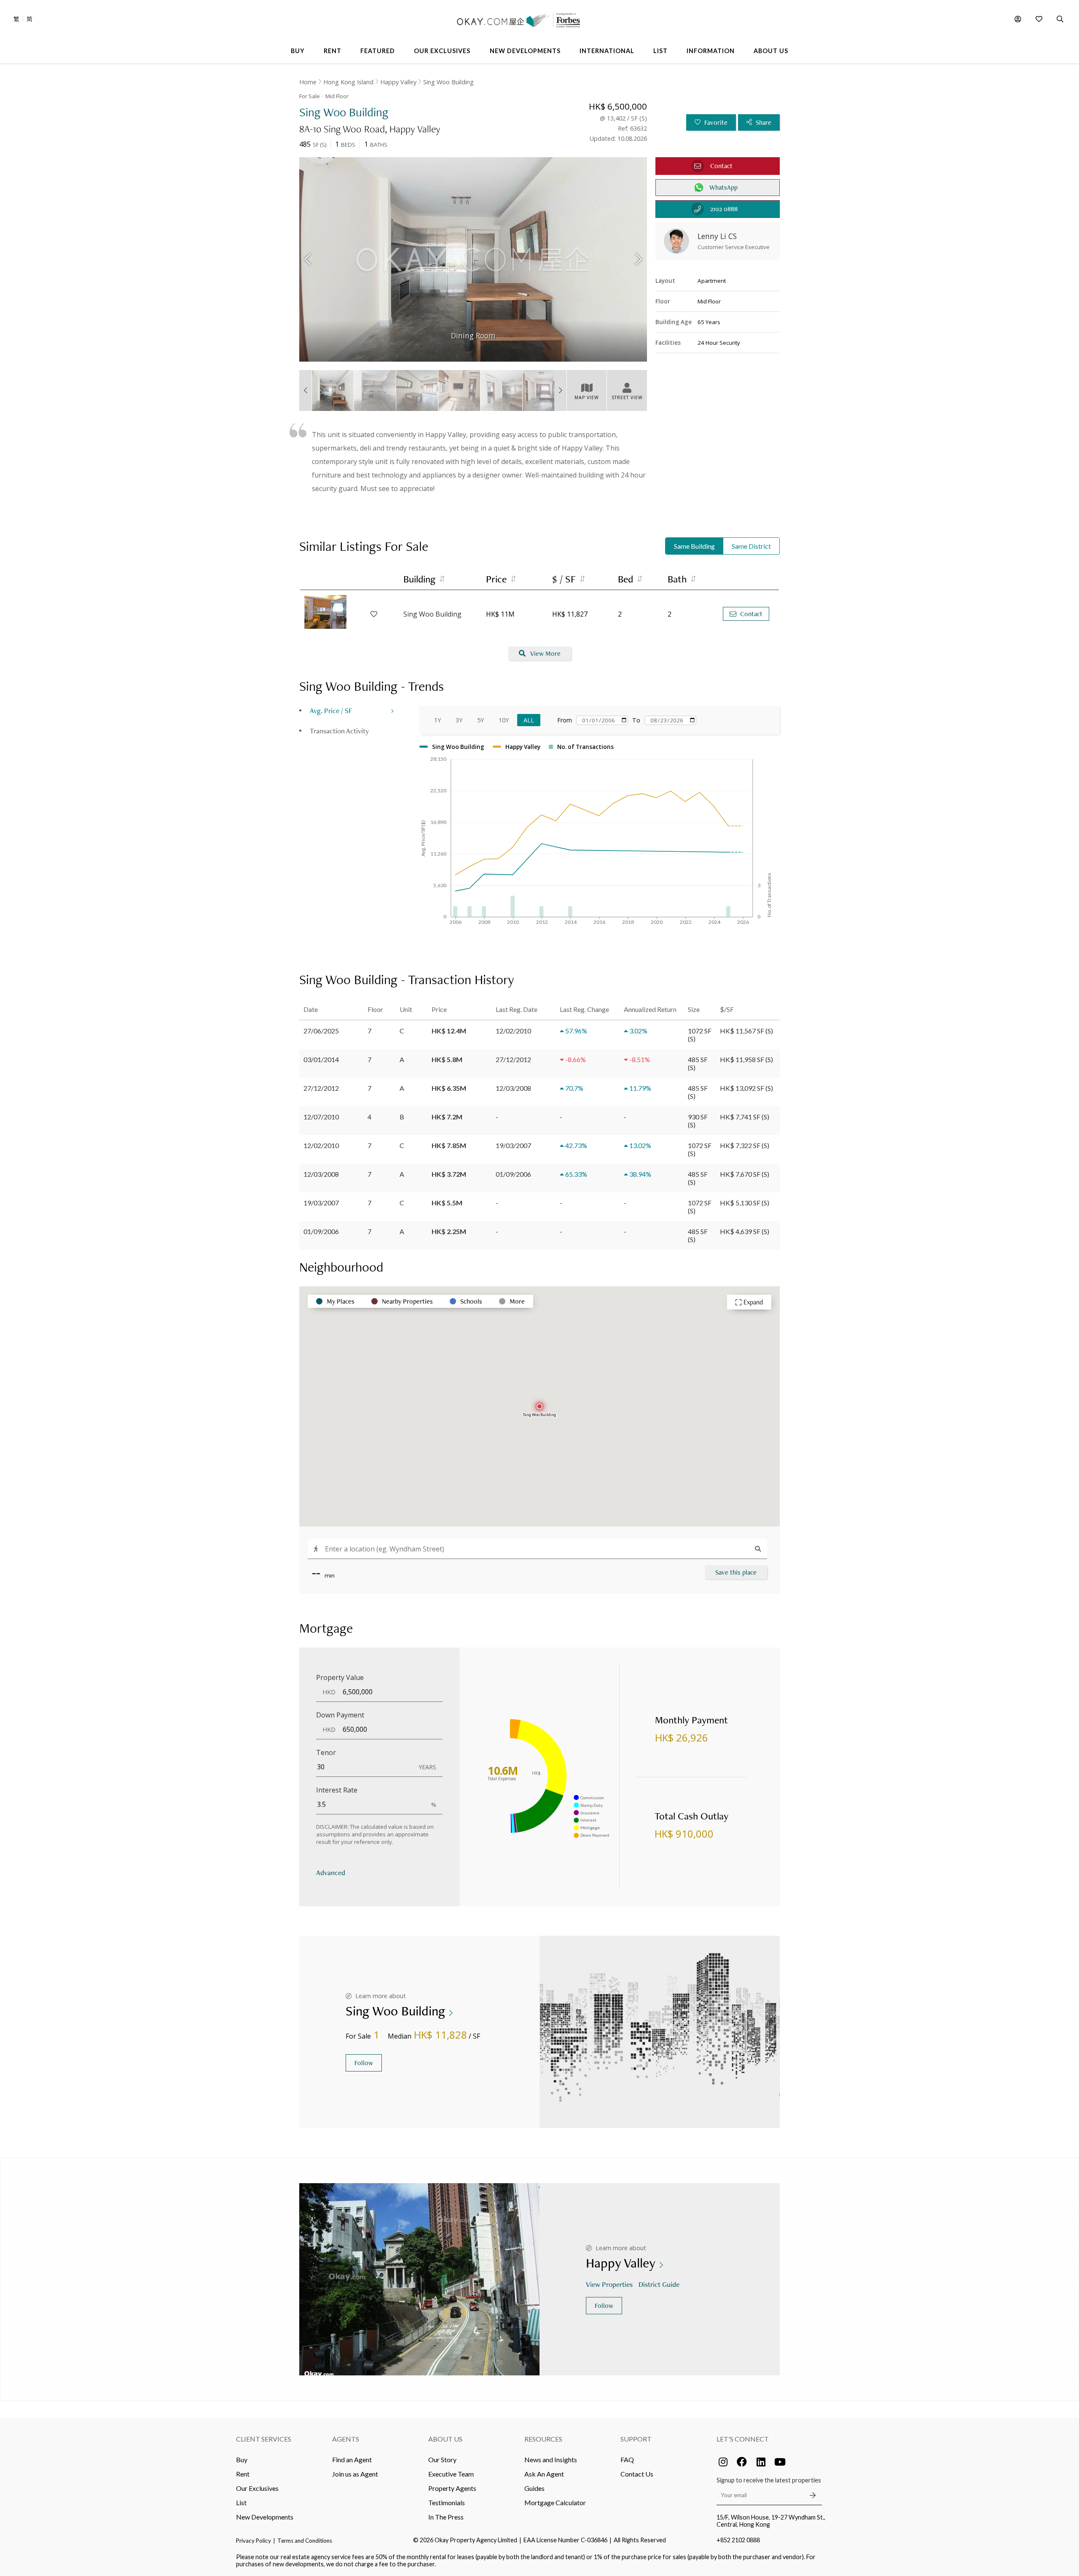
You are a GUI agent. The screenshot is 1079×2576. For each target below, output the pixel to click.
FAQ (627, 2459)
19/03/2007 (321, 1203)
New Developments (265, 2517)
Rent (243, 2474)
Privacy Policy (254, 2541)
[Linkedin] (761, 2462)
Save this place (736, 1572)
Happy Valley (398, 82)
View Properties (609, 2284)
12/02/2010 (321, 1145)
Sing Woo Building (448, 82)
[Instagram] (723, 2462)
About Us (445, 2439)
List (241, 2502)
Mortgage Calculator (555, 2502)
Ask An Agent (544, 2474)
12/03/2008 (321, 1174)
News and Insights (551, 2459)
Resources (543, 2439)
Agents (346, 2439)
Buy (242, 2459)
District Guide (659, 2284)
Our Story (442, 2459)
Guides (534, 2488)
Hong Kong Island (348, 82)
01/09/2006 (321, 1231)
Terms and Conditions (305, 2541)
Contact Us (637, 2474)
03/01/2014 (321, 1059)
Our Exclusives (257, 2488)
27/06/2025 (321, 1031)
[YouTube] (780, 2462)
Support (636, 2439)
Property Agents (452, 2488)
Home (308, 82)
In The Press (446, 2517)
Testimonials (447, 2502)
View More (545, 653)
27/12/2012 (321, 1088)
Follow (364, 2063)
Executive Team (451, 2474)
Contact (751, 614)
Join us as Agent (355, 2474)
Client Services (264, 2439)
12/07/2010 (321, 1117)
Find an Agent (352, 2459)
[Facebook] (742, 2462)
